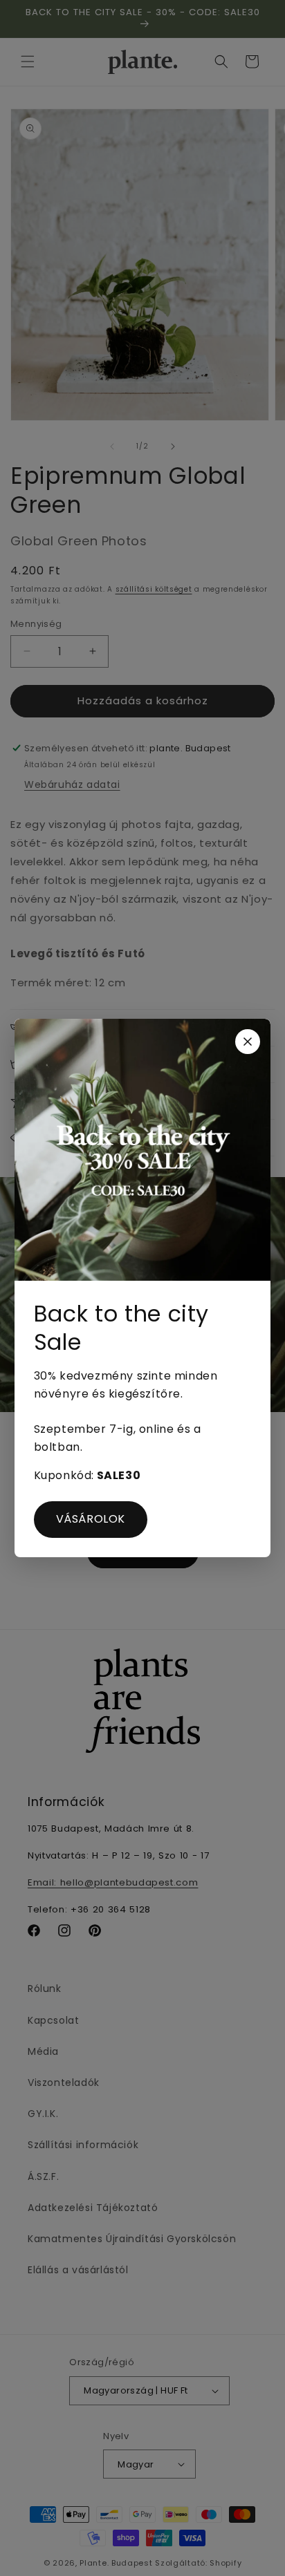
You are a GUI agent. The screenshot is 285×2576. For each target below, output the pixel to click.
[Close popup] (248, 1042)
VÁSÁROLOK (91, 1519)
